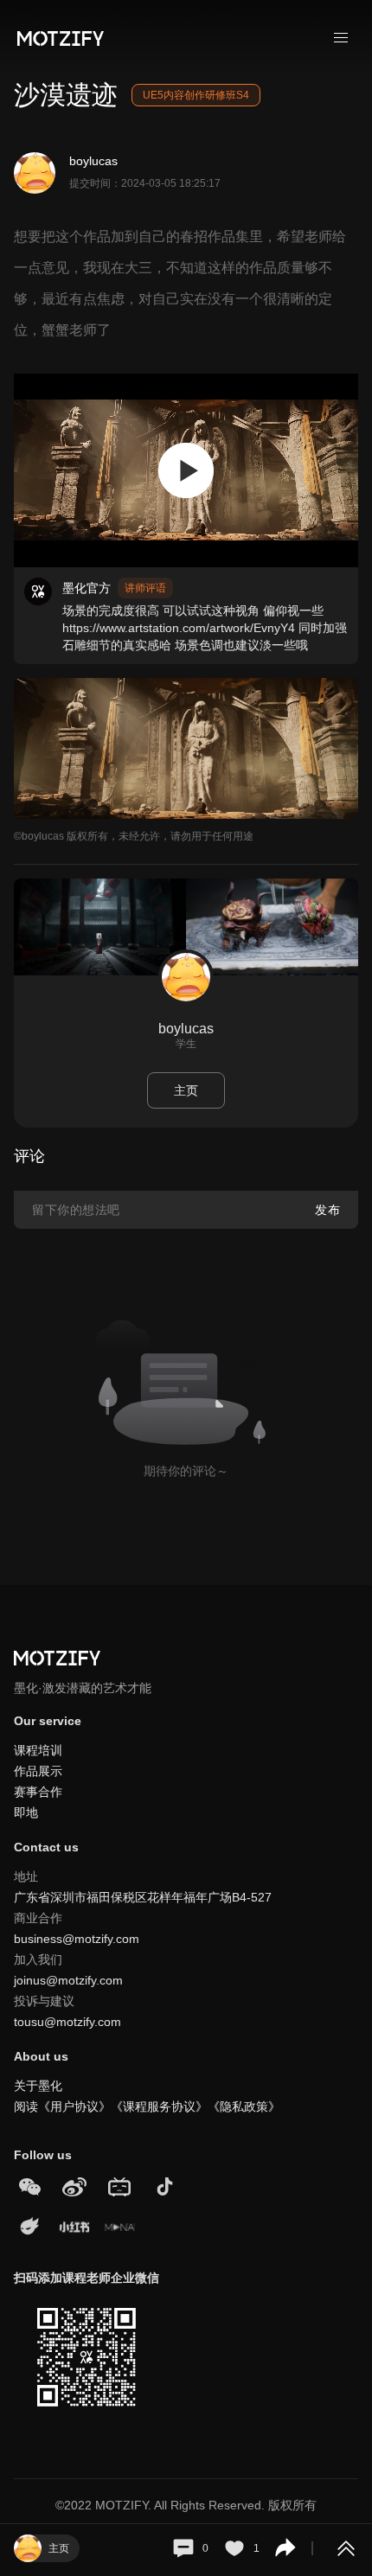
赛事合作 (38, 1792)
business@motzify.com (77, 1939)
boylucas (93, 161)
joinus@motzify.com (68, 1980)
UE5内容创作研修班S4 (196, 95)
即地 (26, 1812)
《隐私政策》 (244, 2106)
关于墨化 (38, 2086)
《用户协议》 (74, 2106)
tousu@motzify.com (67, 2022)
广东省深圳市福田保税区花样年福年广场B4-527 (143, 1897)
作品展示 (38, 1771)
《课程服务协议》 (159, 2106)
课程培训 (38, 1750)
